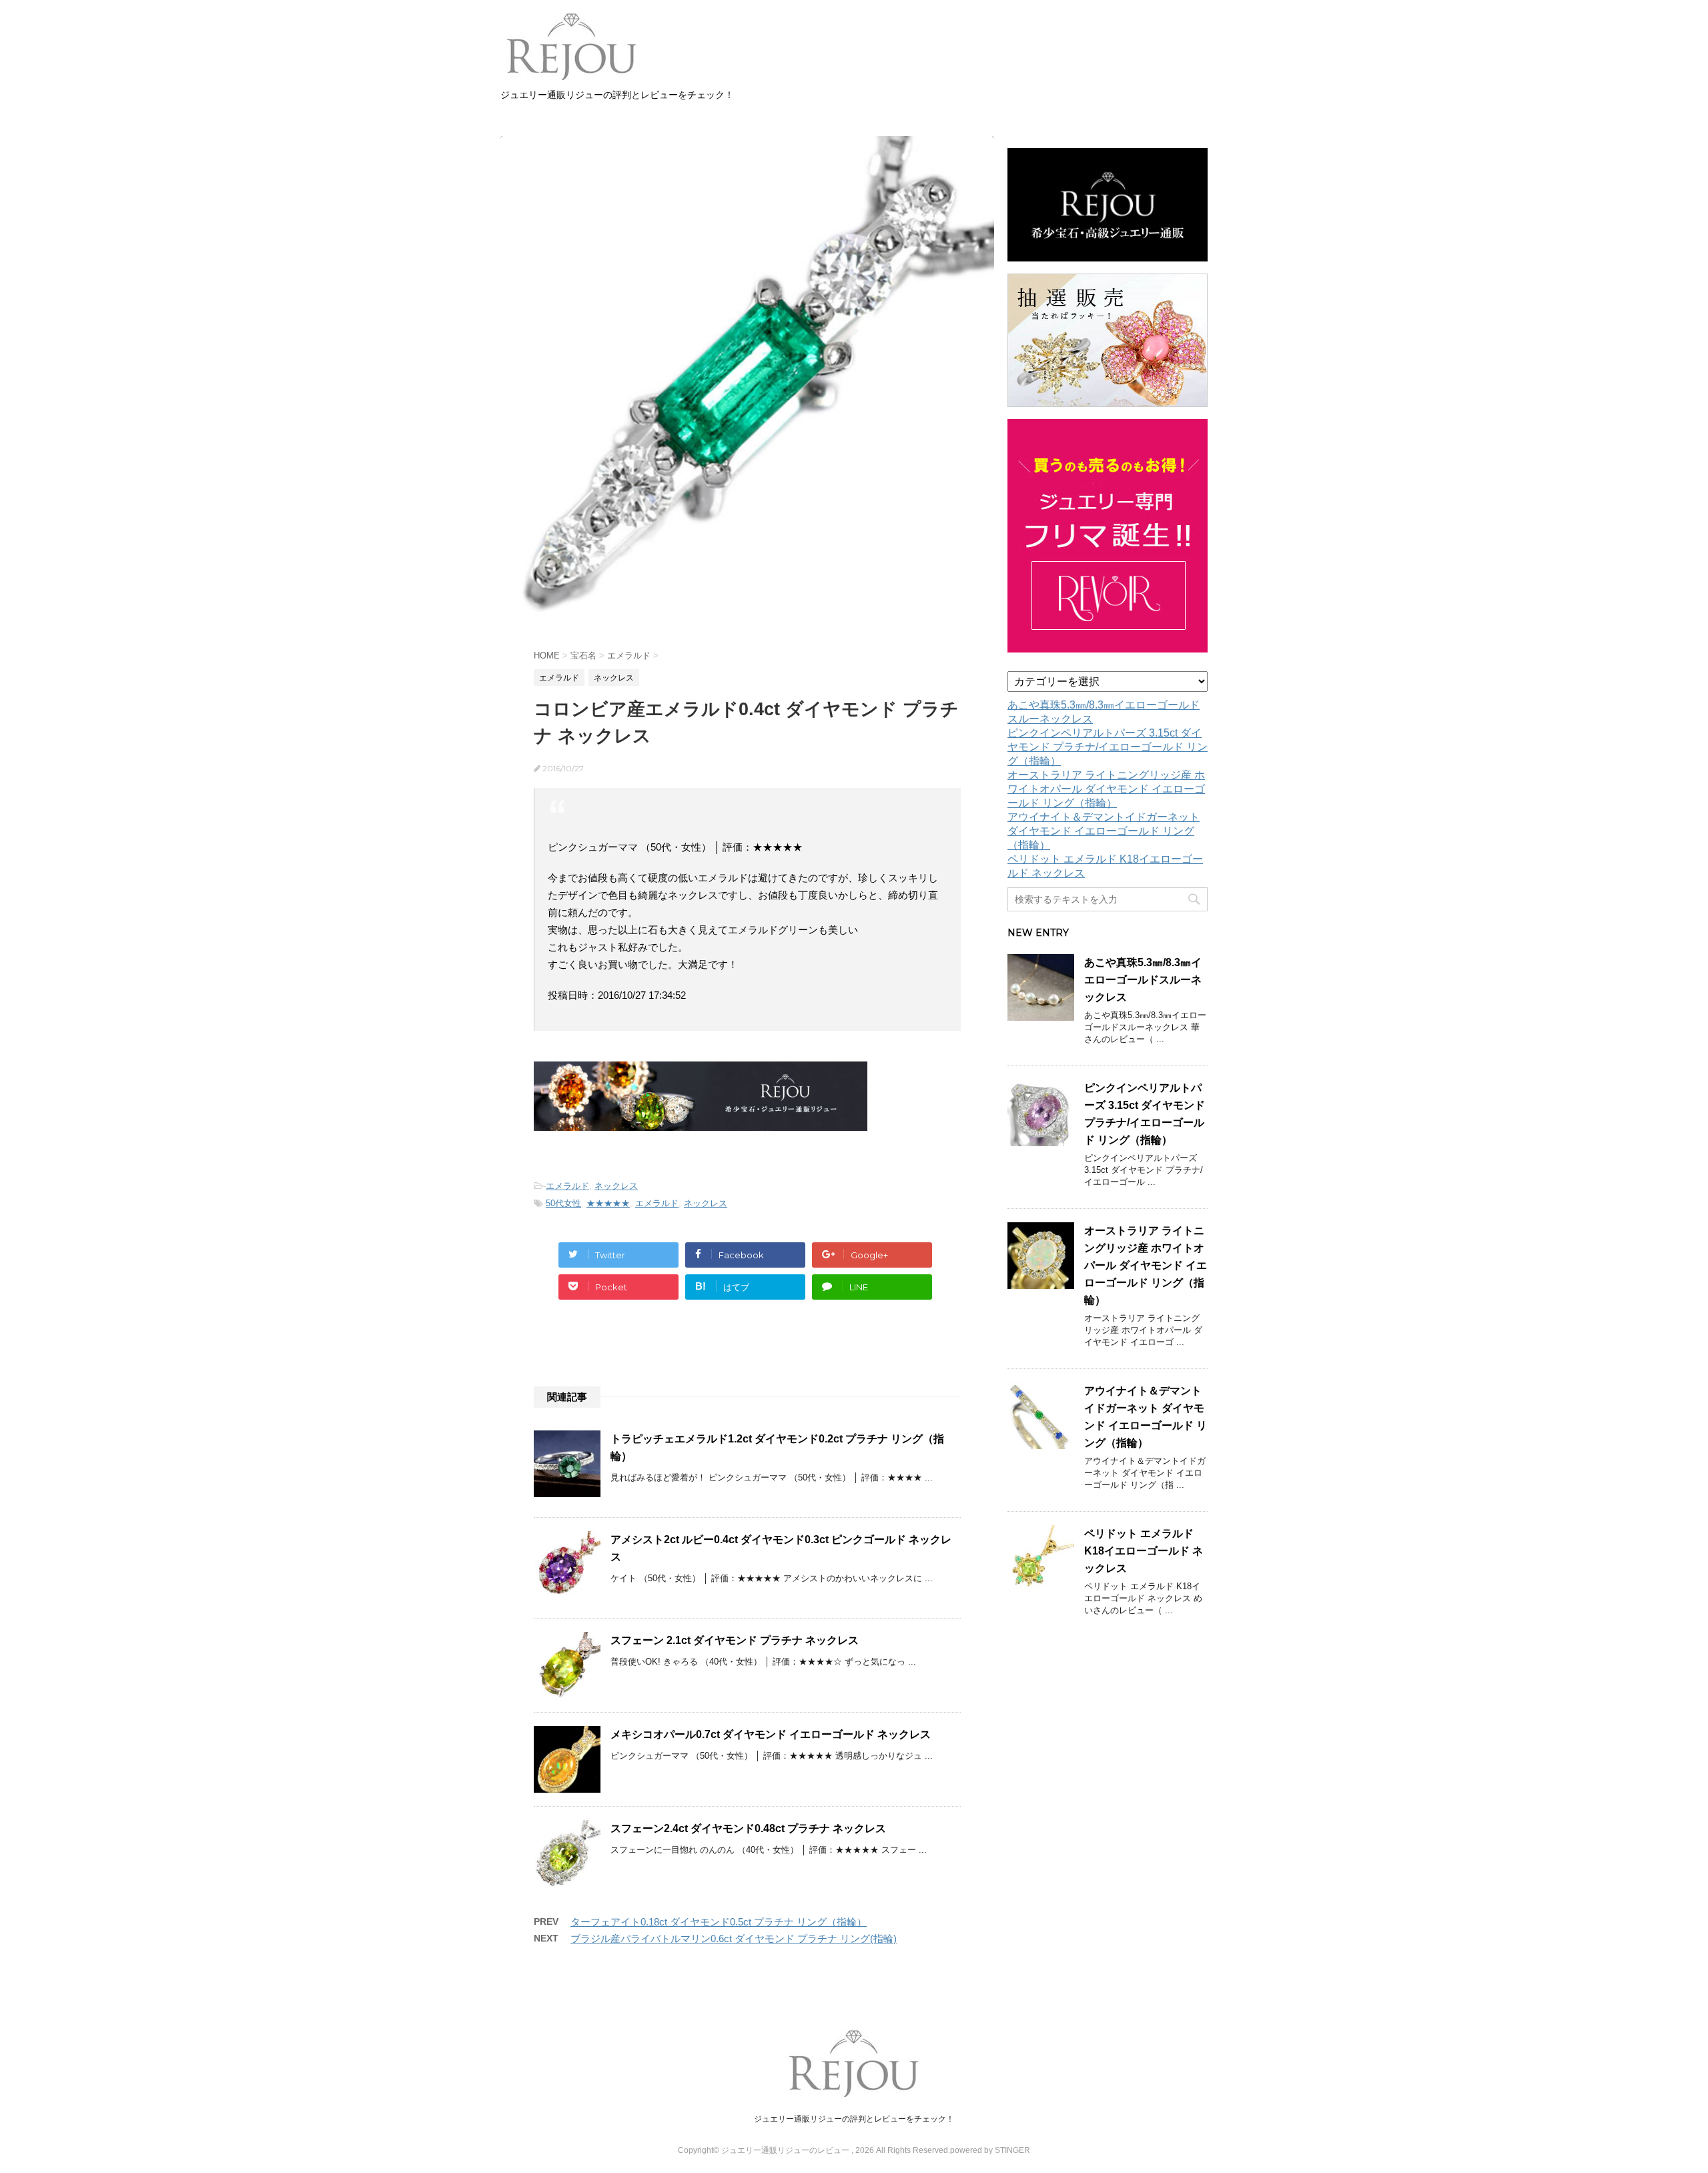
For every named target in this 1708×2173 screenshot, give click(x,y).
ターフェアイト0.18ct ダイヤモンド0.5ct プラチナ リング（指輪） (719, 1922)
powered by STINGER (990, 2150)
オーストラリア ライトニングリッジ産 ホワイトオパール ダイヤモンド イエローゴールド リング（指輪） (1106, 789)
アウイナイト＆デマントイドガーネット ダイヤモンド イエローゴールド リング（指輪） (1104, 831)
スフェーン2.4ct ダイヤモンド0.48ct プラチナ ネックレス (748, 1828)
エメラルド (567, 1186)
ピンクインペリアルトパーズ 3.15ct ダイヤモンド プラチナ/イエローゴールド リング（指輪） (1108, 747)
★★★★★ (608, 1203)
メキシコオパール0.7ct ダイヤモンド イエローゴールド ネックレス (771, 1734)
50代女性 (563, 1203)
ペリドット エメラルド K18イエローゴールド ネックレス (1144, 1551)
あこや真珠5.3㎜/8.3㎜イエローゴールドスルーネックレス (1143, 980)
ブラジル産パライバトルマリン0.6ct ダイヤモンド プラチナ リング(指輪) (734, 1938)
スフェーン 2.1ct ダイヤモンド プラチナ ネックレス (735, 1640)
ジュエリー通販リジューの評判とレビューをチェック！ (854, 2119)
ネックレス (616, 1186)
